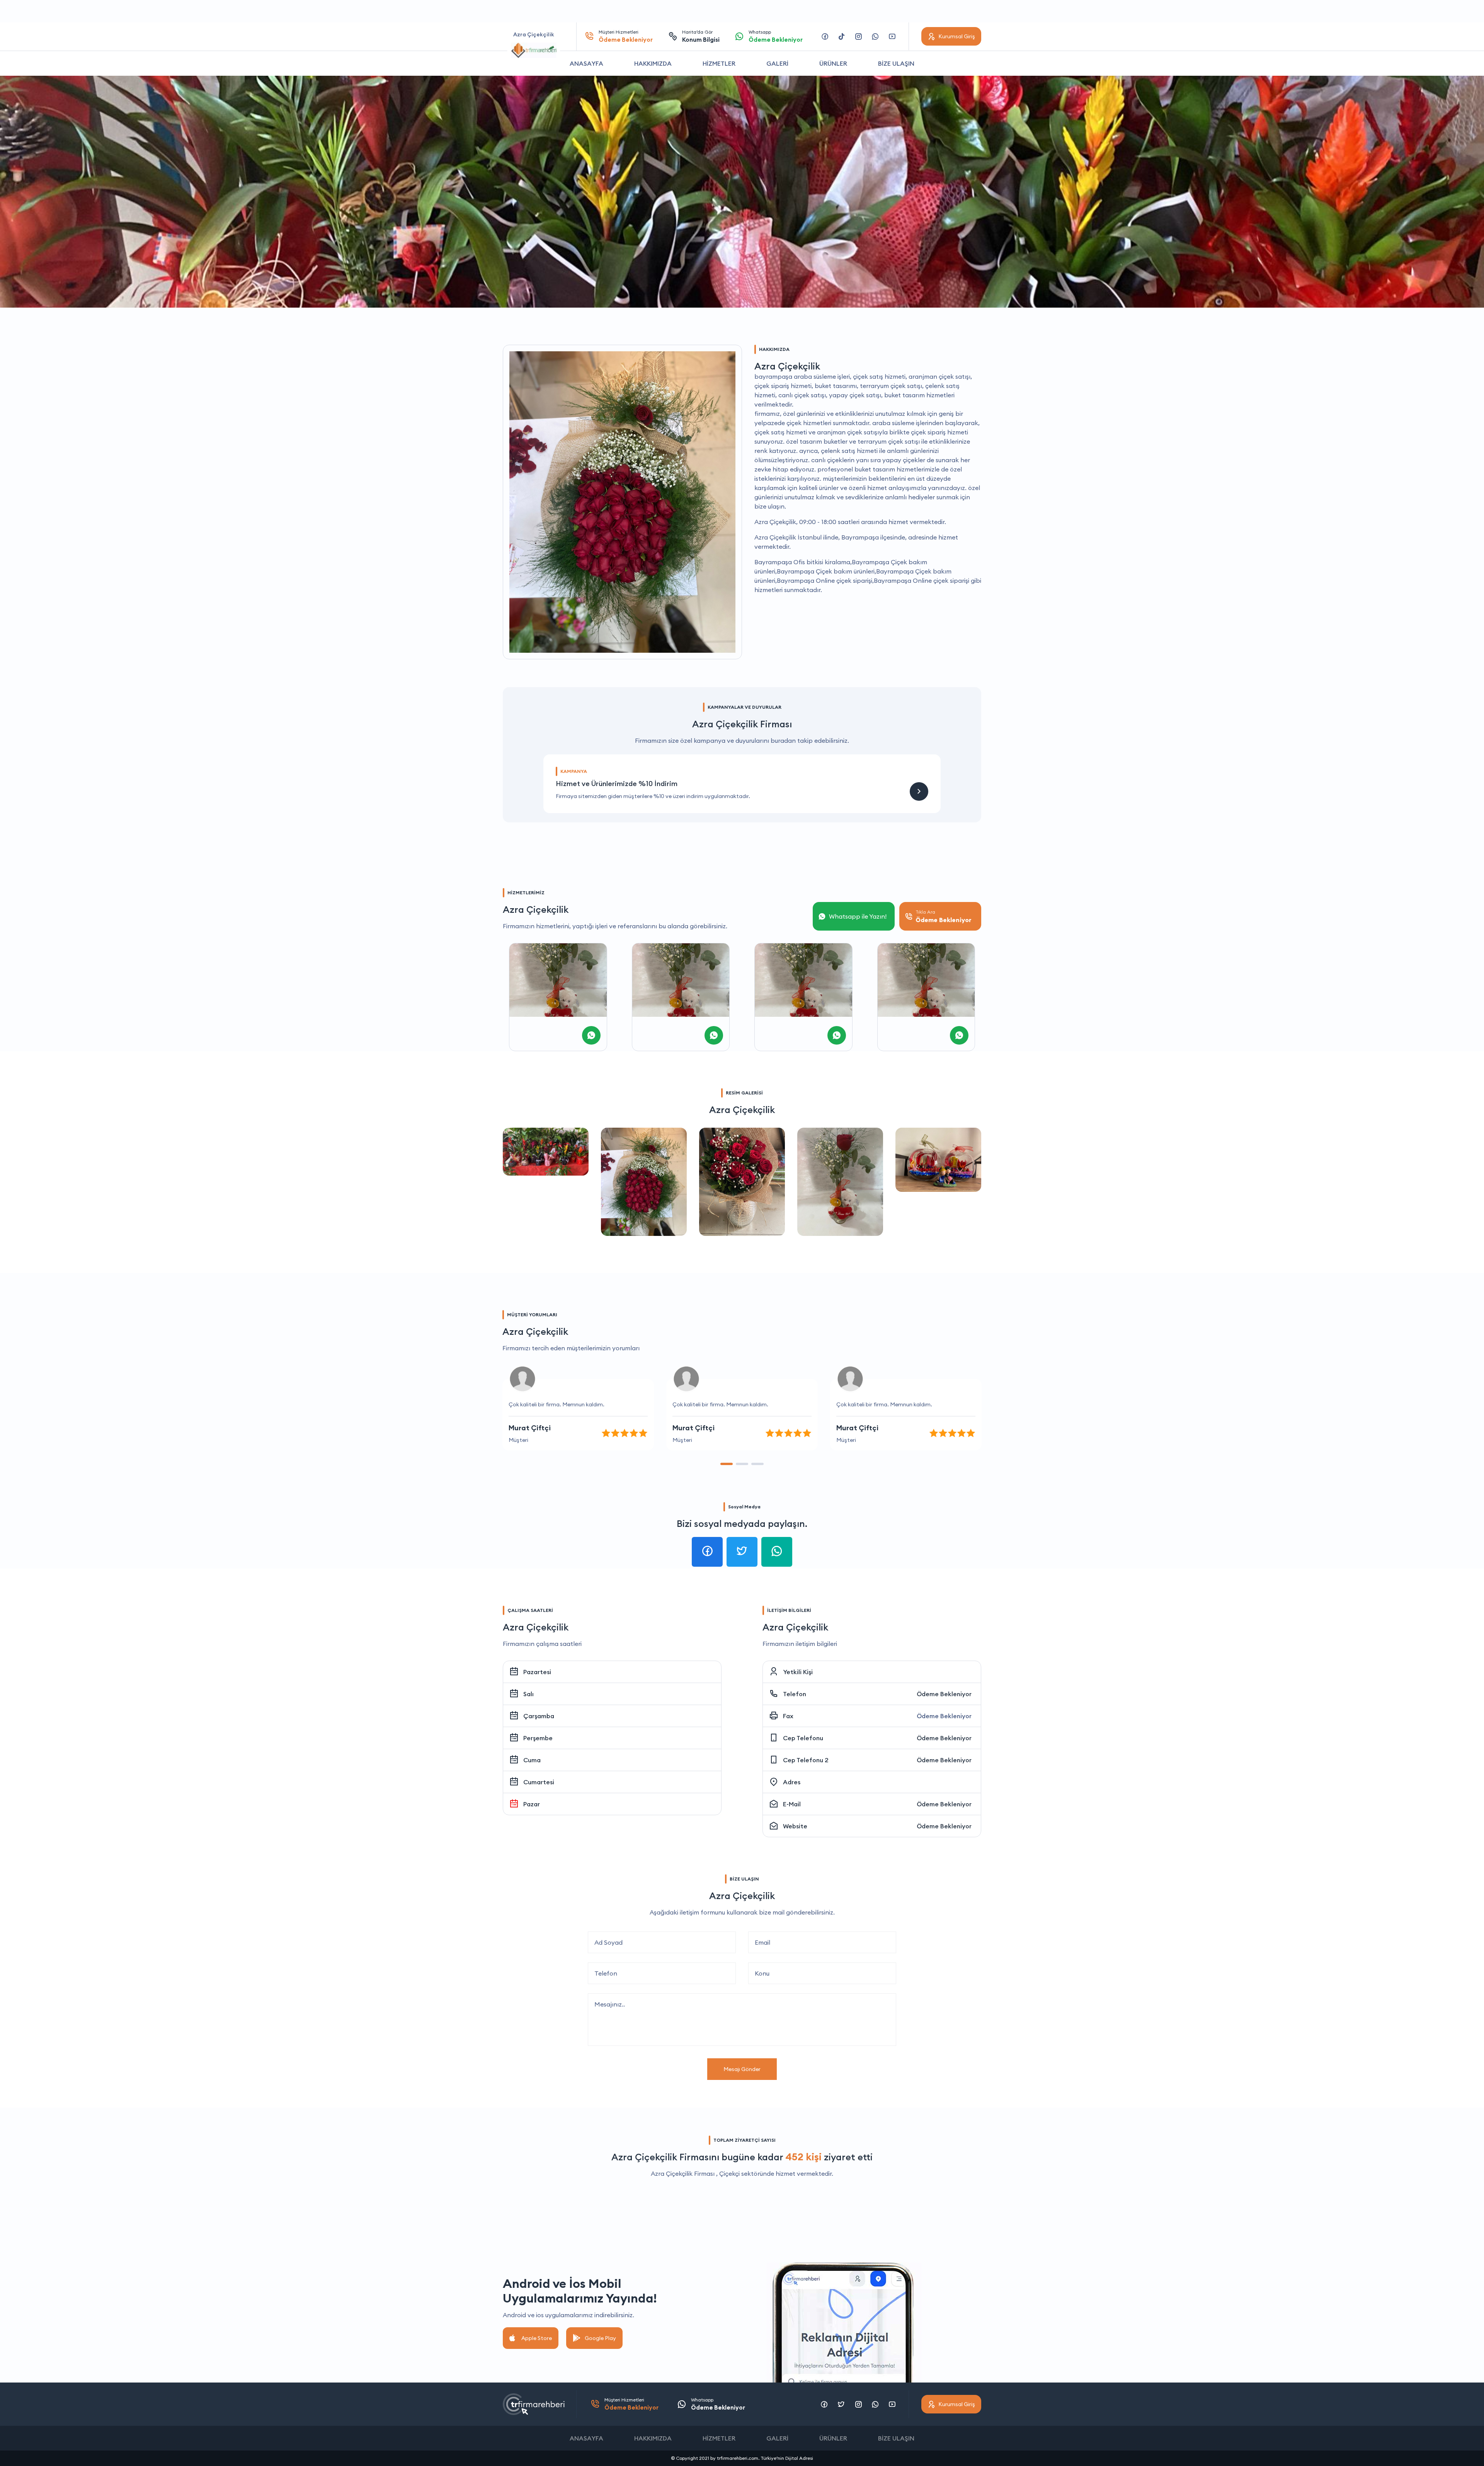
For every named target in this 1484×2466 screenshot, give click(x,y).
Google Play (600, 2338)
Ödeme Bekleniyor (944, 1694)
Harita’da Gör (701, 36)
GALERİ (777, 63)
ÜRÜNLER (833, 63)
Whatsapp (776, 36)
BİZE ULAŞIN (896, 63)
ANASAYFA (586, 63)
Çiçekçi (729, 2173)
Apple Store (537, 2338)
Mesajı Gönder (742, 2069)
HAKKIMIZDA (653, 63)
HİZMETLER (719, 63)
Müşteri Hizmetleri (626, 36)
